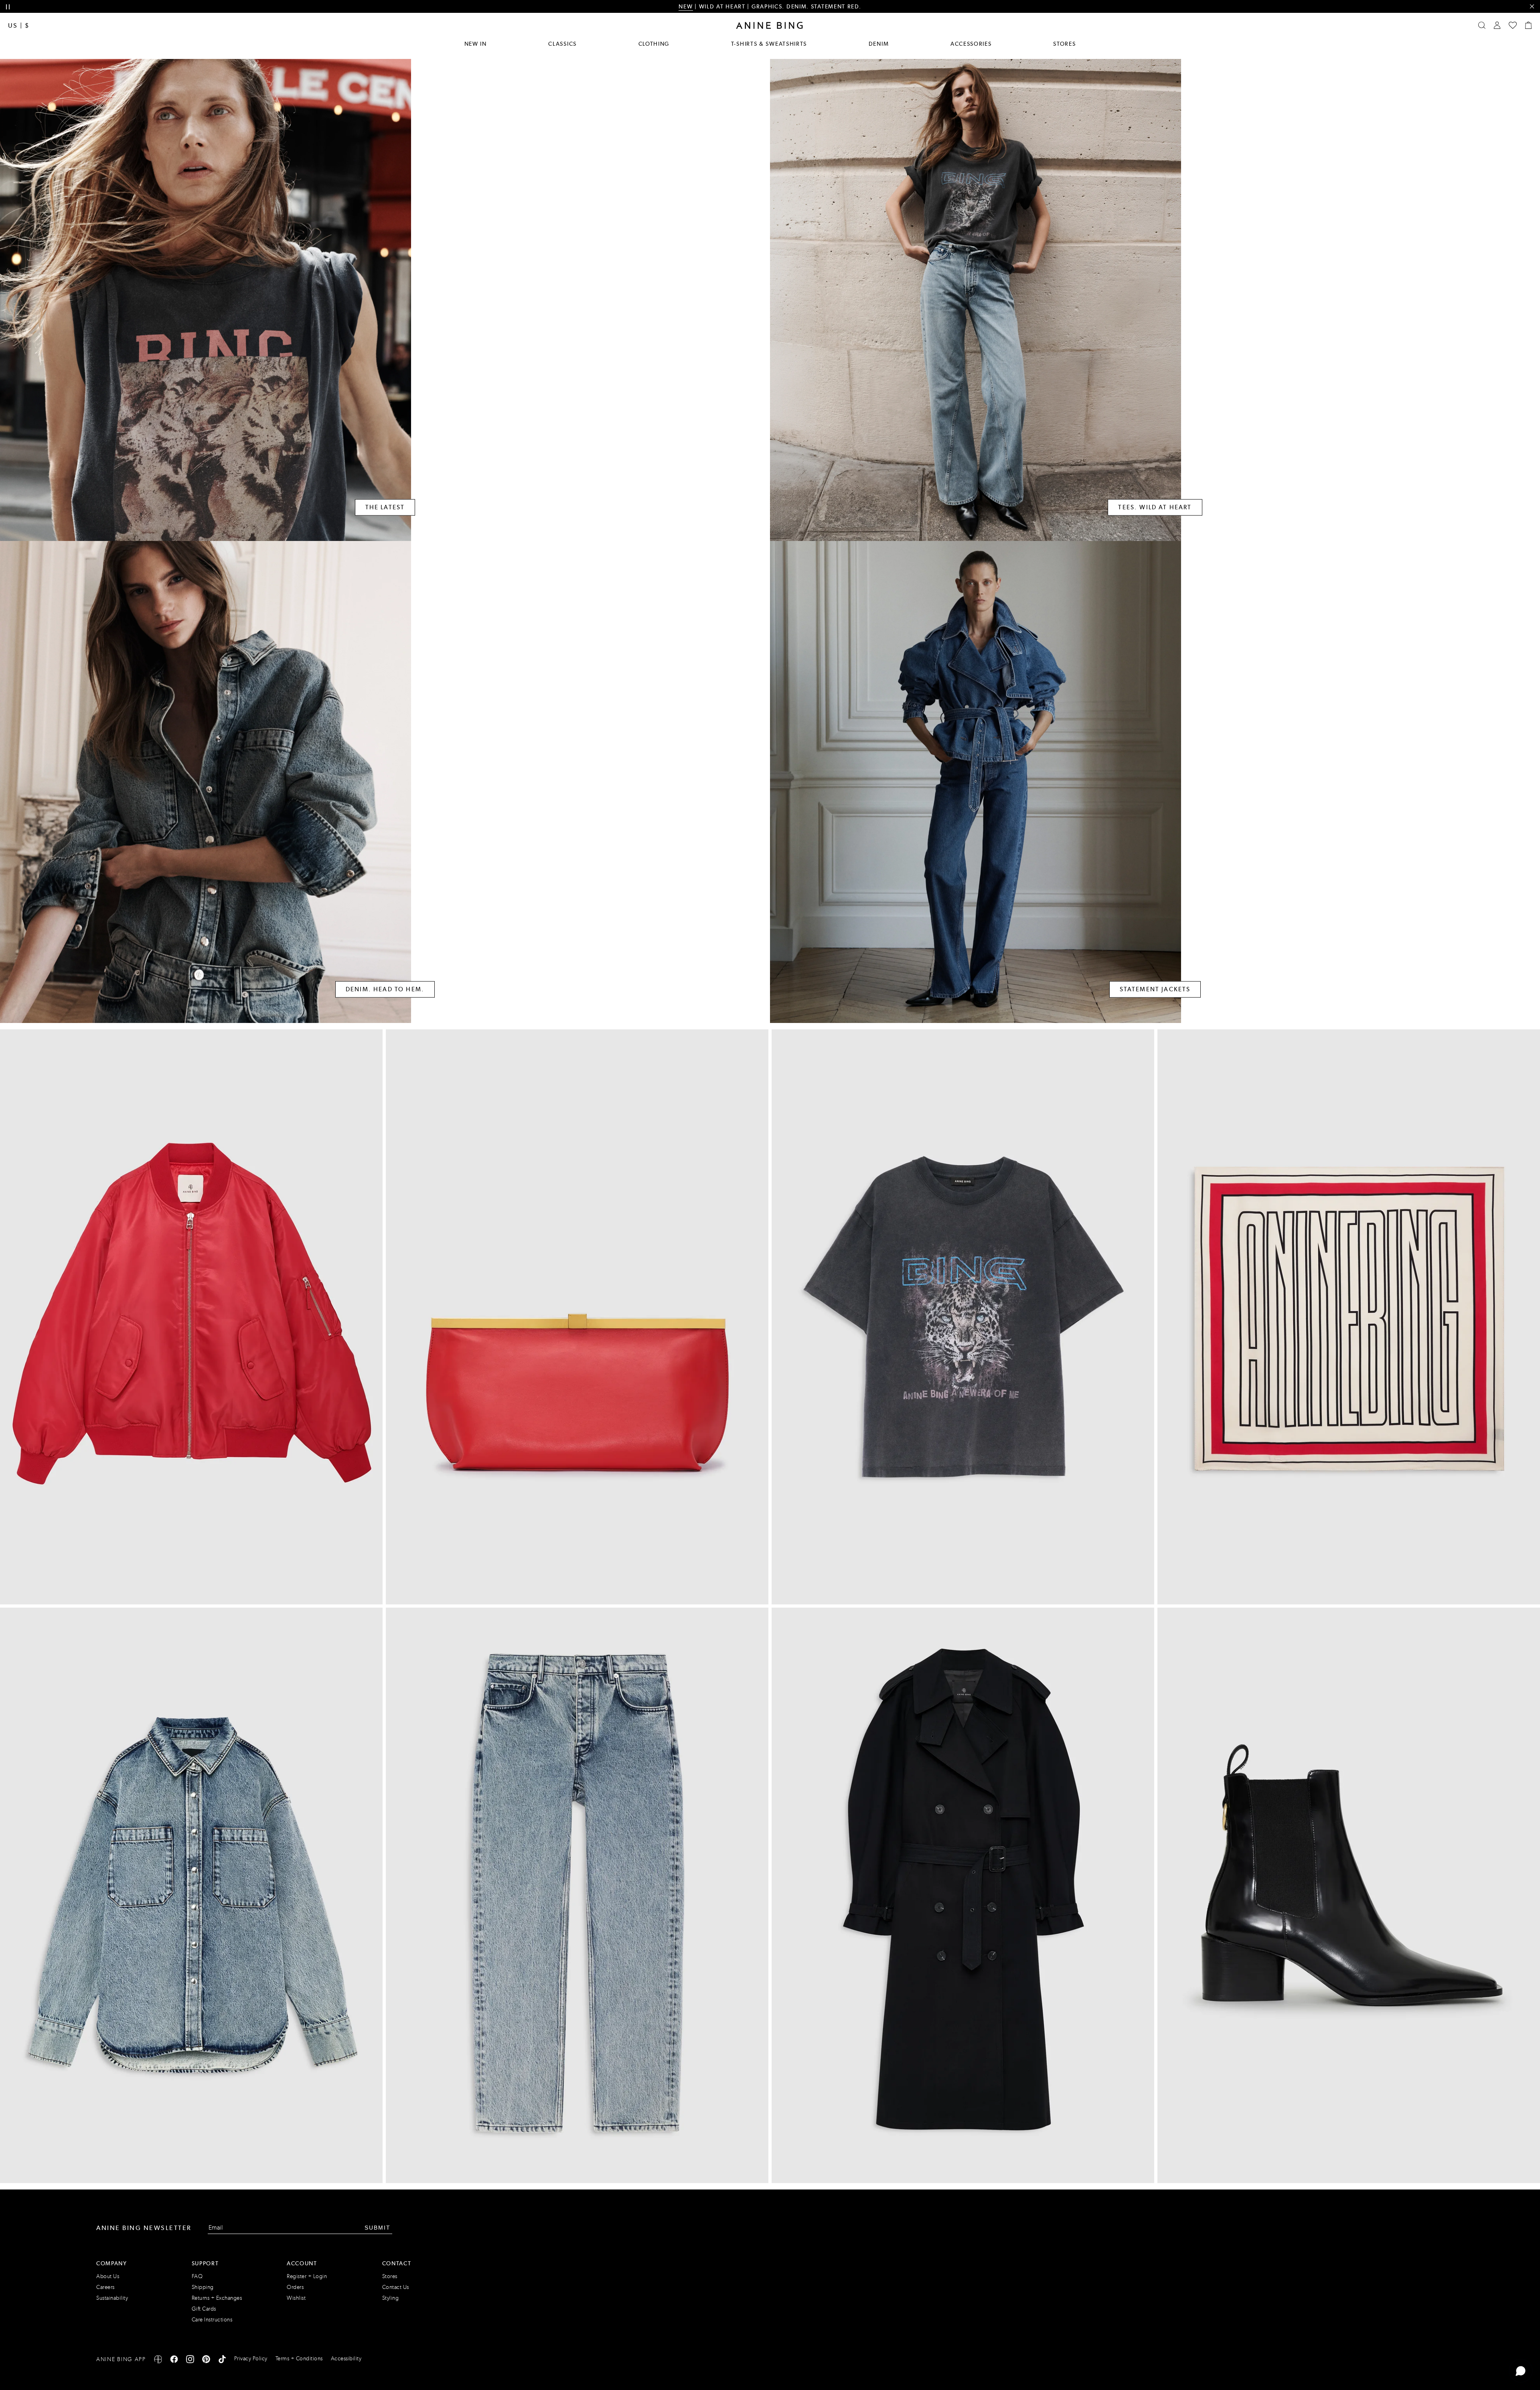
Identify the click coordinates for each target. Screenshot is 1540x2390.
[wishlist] (1513, 25)
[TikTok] (222, 2361)
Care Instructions (212, 2320)
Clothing (654, 44)
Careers (105, 2287)
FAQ (197, 2276)
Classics (562, 44)
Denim (879, 44)
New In (476, 44)
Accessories (971, 44)
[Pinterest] (206, 2361)
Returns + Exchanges (217, 2298)
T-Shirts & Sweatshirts (769, 44)
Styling (391, 2298)
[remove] (1532, 7)
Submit (378, 2228)
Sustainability (112, 2298)
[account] (1497, 25)
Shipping (203, 2287)
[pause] (8, 7)
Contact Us (396, 2287)
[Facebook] (174, 2361)
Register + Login (307, 2276)
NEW (686, 6)
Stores (1064, 44)
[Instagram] (190, 2361)
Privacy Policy (251, 2359)
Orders (295, 2287)
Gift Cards (204, 2309)
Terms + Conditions (299, 2359)
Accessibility (346, 2359)
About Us (108, 2276)
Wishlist (296, 2298)
